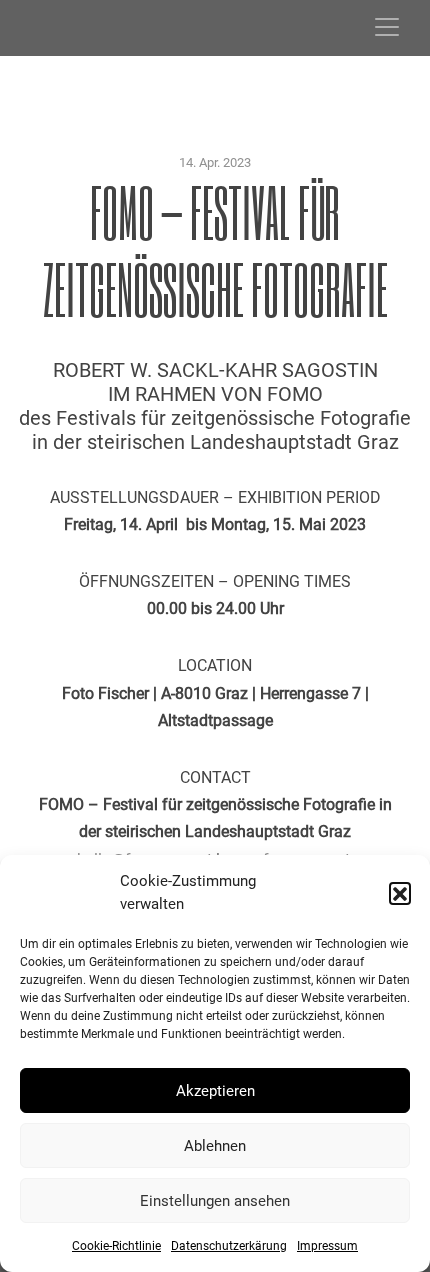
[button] (400, 893)
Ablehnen (215, 1146)
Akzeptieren (215, 1091)
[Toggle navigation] (387, 27)
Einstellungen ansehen (215, 1201)
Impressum (327, 1246)
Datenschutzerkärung (229, 1246)
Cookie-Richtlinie (116, 1246)
